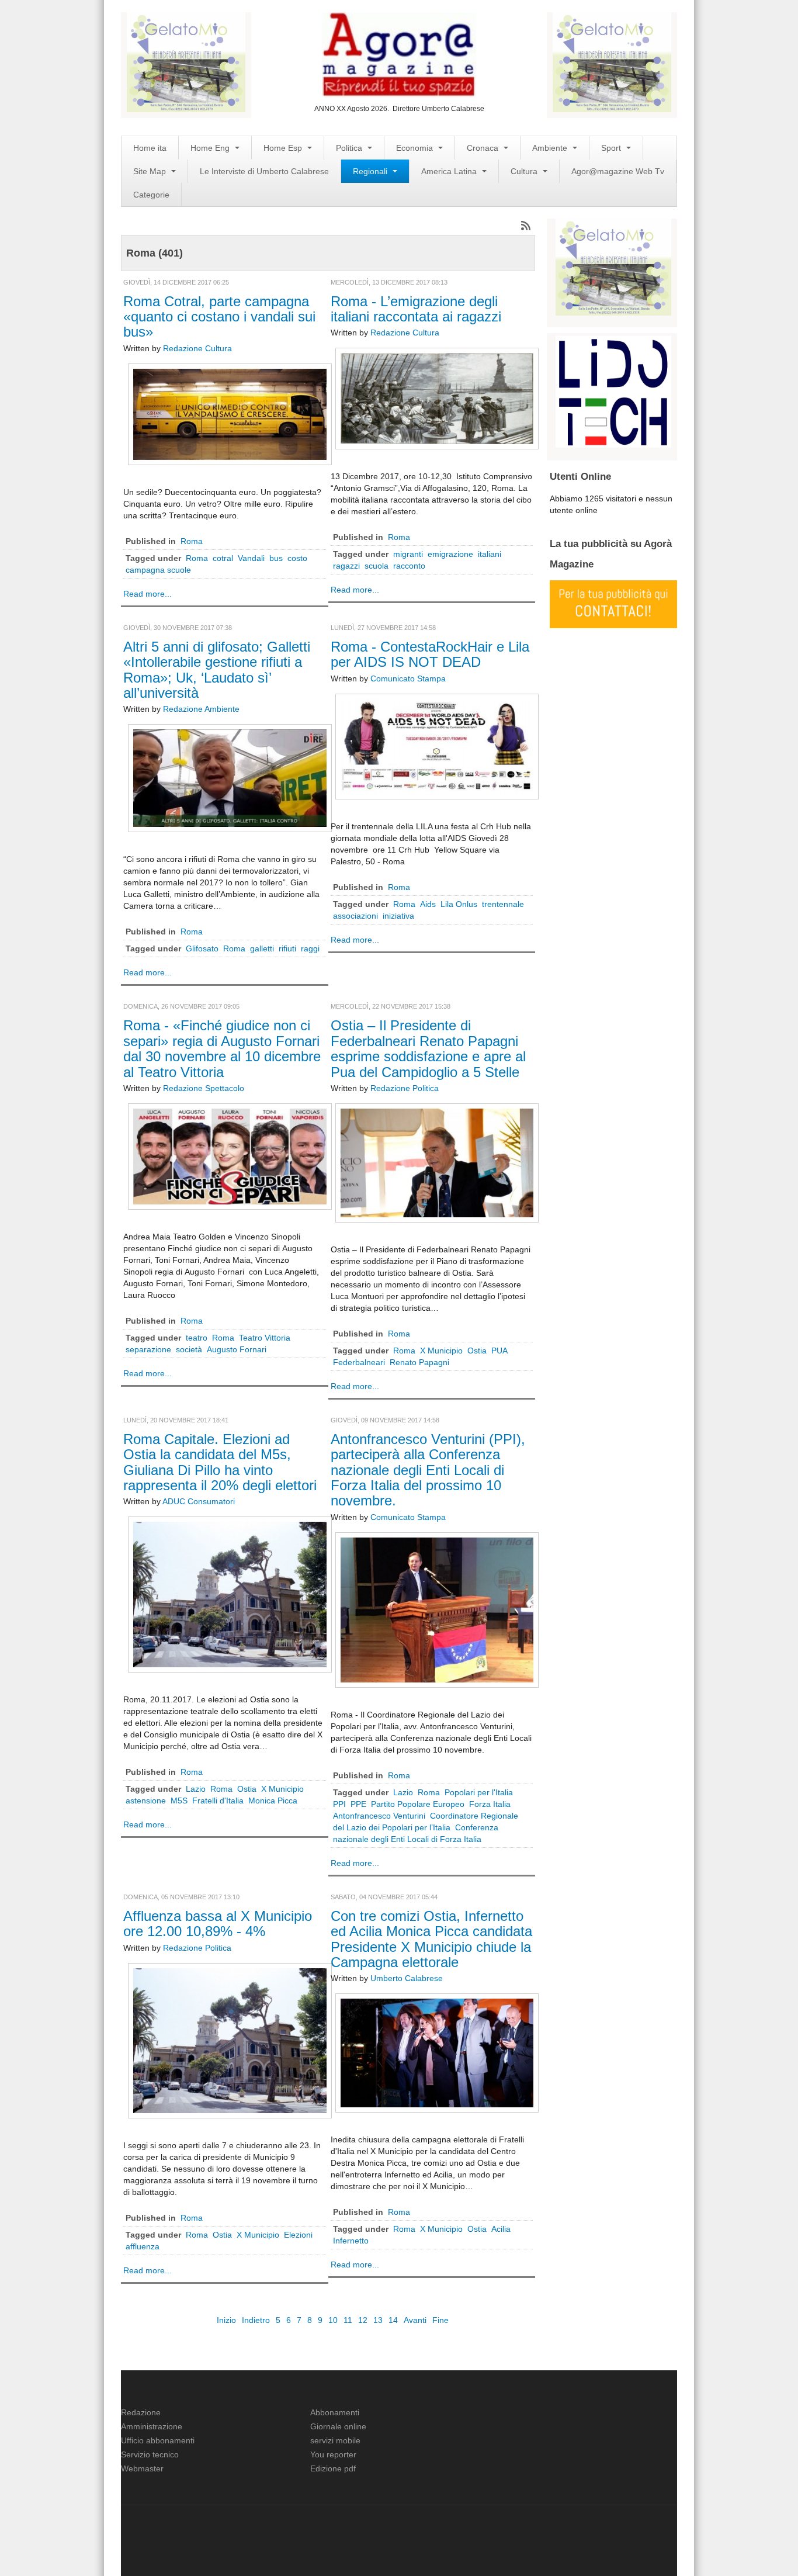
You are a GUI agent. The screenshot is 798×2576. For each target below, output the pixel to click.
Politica (350, 148)
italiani (490, 554)
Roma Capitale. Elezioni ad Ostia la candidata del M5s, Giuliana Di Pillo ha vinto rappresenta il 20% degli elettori (220, 1462)
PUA (499, 1351)
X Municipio (441, 1351)
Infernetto (351, 2241)
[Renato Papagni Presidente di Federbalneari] (437, 1162)
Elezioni (298, 2235)
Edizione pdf (333, 2468)
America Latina (450, 171)
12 (363, 2320)
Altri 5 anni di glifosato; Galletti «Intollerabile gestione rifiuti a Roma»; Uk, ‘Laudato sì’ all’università (217, 670)
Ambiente (551, 148)
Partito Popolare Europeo (418, 1804)
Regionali (371, 171)
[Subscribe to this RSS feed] (526, 226)
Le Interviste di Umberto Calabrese (264, 171)
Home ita (150, 148)
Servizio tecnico (150, 2454)
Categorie (151, 195)
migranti (408, 554)
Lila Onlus (459, 904)
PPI (339, 1804)
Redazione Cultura (197, 348)
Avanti (415, 2320)
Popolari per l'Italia (479, 1792)
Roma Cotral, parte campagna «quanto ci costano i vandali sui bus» (219, 317)
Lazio (196, 1789)
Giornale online (338, 2426)
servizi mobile (335, 2440)
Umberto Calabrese (407, 1978)
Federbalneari (359, 1362)
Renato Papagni (419, 1362)
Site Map (151, 171)
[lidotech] (613, 390)
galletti (262, 948)
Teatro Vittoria (265, 1338)
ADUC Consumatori (199, 1501)
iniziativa (398, 916)
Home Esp (284, 148)
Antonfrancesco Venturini (379, 1816)
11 (348, 2320)
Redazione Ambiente (201, 709)
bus (276, 558)
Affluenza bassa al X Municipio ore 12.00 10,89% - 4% (218, 1924)
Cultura (525, 171)
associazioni (355, 916)
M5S (179, 1801)
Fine (440, 2320)
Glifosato (202, 948)
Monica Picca (273, 1801)
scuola (377, 566)
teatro (197, 1338)
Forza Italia (490, 1804)
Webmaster (142, 2468)
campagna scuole (158, 570)
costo (297, 558)
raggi (310, 948)
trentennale (503, 904)
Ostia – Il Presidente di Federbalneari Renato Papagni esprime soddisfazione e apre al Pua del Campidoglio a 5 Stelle (428, 1048)
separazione (148, 1349)
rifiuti (287, 948)
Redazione (141, 2412)
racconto (409, 566)
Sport (612, 148)
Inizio (226, 2320)
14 (393, 2320)
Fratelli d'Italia (218, 1801)
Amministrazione (152, 2426)
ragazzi (346, 566)
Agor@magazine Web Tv (618, 171)
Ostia (477, 1351)
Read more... (148, 594)
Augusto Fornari (237, 1349)
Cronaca (484, 148)
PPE (358, 1804)
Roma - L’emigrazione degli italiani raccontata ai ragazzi (416, 309)
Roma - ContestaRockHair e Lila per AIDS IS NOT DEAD (430, 654)
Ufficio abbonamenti (158, 2440)
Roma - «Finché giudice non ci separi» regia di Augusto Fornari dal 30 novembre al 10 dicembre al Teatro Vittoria (222, 1048)
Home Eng (211, 148)
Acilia (501, 2229)
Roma (192, 541)
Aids (428, 904)
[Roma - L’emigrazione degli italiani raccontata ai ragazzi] (437, 398)
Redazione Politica (405, 1088)
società (189, 1349)
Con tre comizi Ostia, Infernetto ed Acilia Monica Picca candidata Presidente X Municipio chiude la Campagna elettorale (431, 1939)
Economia (416, 148)
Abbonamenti (335, 2412)
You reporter (333, 2454)
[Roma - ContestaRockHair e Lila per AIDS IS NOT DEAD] (437, 746)
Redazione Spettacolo (204, 1088)
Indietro (256, 2320)
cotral (223, 558)
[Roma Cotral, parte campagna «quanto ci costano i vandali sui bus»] (230, 413)
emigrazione (450, 554)
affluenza (143, 2246)
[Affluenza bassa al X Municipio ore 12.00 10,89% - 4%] (230, 2040)
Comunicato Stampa (408, 678)
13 (378, 2320)
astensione (146, 1801)
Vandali (251, 558)
